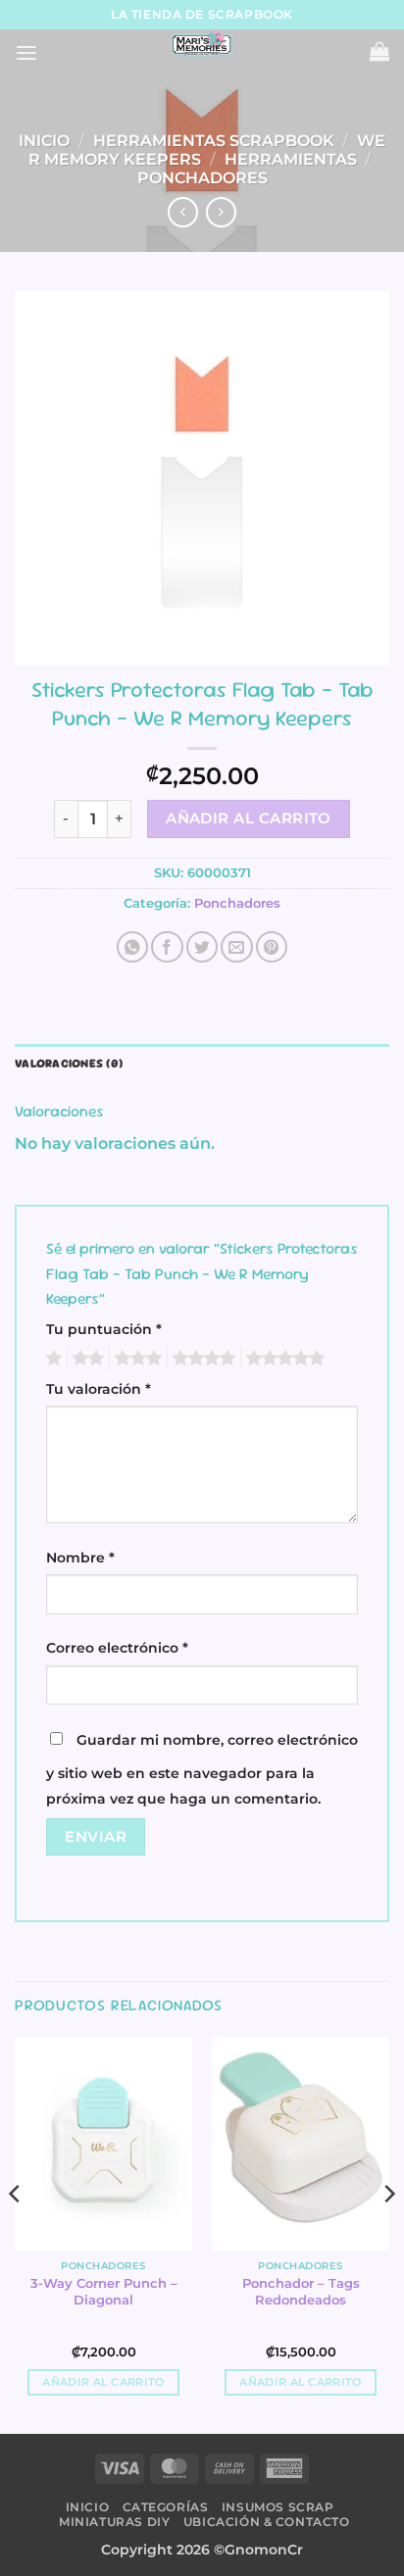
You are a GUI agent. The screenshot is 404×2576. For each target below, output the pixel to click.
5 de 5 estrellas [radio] (282, 1359)
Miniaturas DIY (114, 2522)
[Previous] (16, 2233)
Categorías (166, 2507)
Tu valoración (99, 1389)
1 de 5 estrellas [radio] (51, 1359)
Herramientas (291, 159)
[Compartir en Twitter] (202, 947)
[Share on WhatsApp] (132, 947)
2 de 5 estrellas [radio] (85, 1359)
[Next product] (182, 212)
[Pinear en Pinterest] (272, 947)
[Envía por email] (236, 947)
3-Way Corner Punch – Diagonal (104, 2291)
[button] (26, 53)
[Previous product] (221, 212)
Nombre (80, 1558)
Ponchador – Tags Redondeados (301, 2291)
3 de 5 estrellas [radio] (135, 1359)
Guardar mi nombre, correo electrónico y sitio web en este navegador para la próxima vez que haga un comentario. (202, 1769)
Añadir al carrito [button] (103, 2382)
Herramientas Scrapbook (214, 141)
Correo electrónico (117, 1648)
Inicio (44, 141)
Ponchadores (202, 178)
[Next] (388, 2233)
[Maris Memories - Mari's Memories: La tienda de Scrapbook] (202, 44)
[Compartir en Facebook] (167, 947)
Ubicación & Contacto (267, 2522)
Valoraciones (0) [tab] (69, 1064)
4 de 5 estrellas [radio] (201, 1359)
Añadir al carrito (249, 818)
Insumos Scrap (278, 2507)
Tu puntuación (104, 1329)
